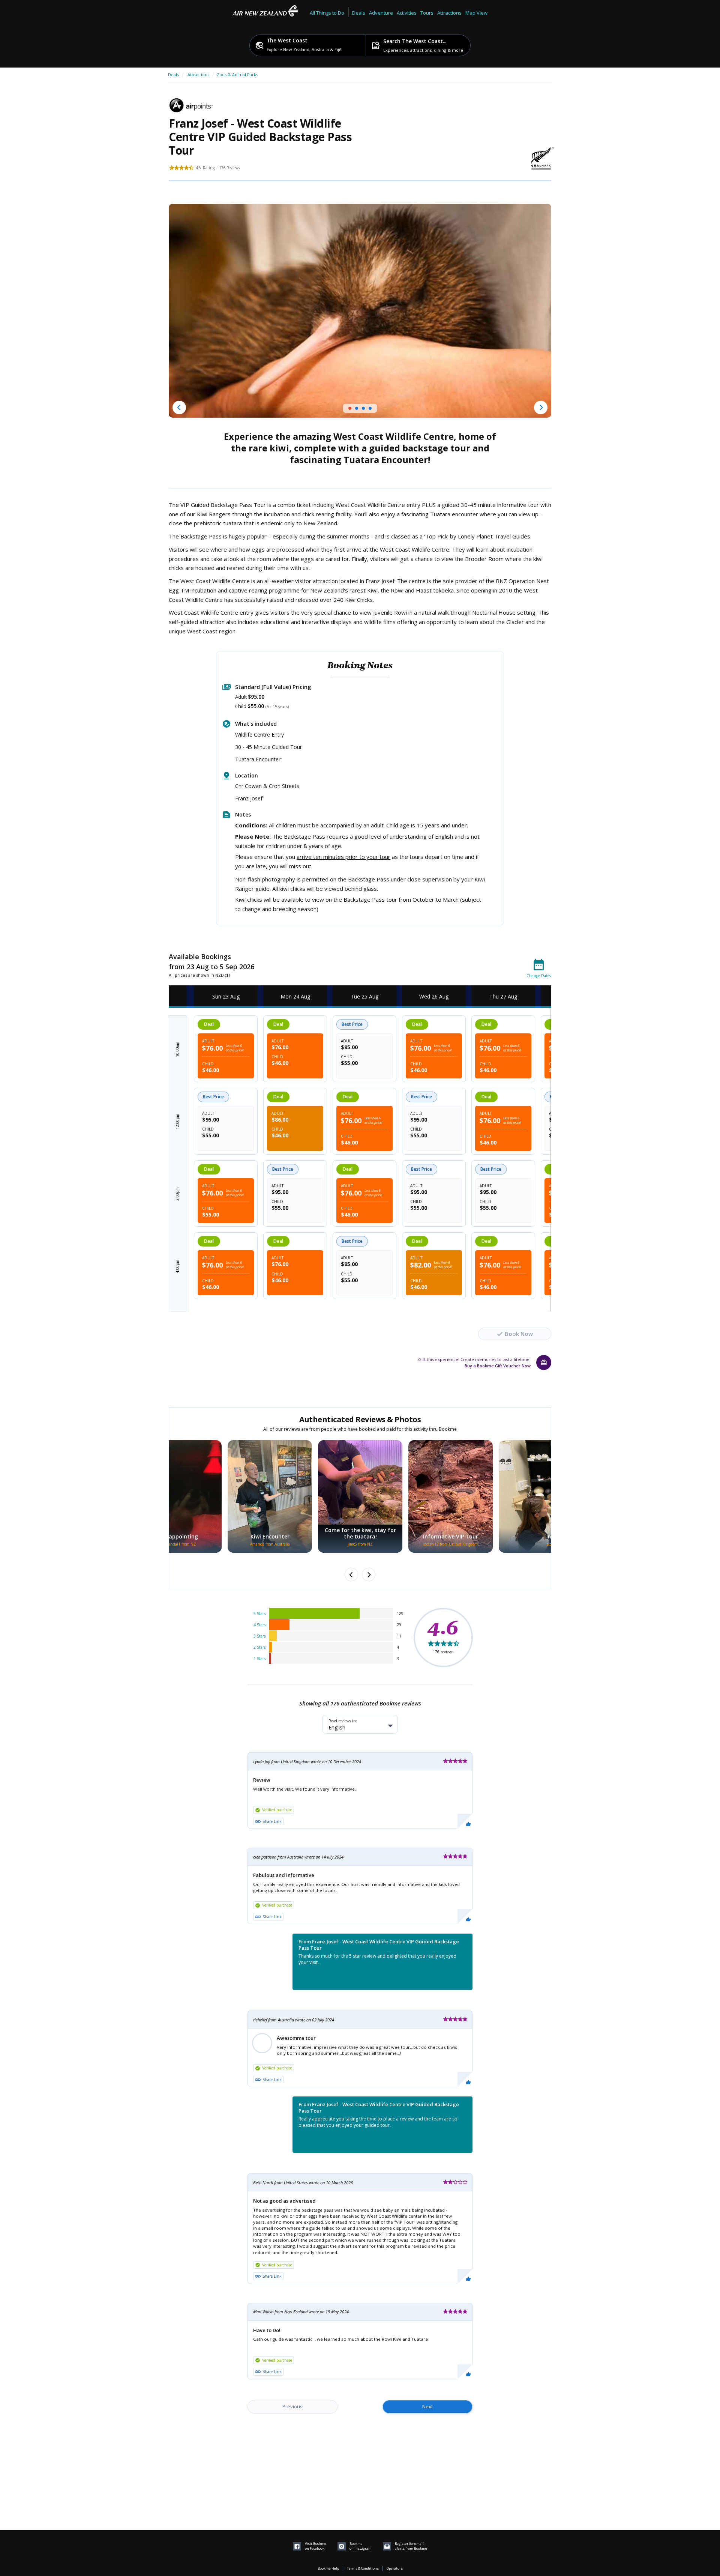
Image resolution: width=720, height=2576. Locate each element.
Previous (292, 2406)
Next (427, 2406)
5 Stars (259, 1614)
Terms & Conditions (363, 2568)
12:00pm (177, 1122)
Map (470, 13)
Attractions (198, 74)
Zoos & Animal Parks (237, 74)
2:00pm (177, 1194)
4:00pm (177, 1266)
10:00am (177, 1049)
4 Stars (259, 1625)
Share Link (272, 1821)
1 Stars (259, 1659)
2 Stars (259, 1647)
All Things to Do (327, 13)
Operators (395, 2568)
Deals (359, 13)
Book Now (519, 1334)
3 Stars (259, 1636)
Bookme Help (328, 2568)
